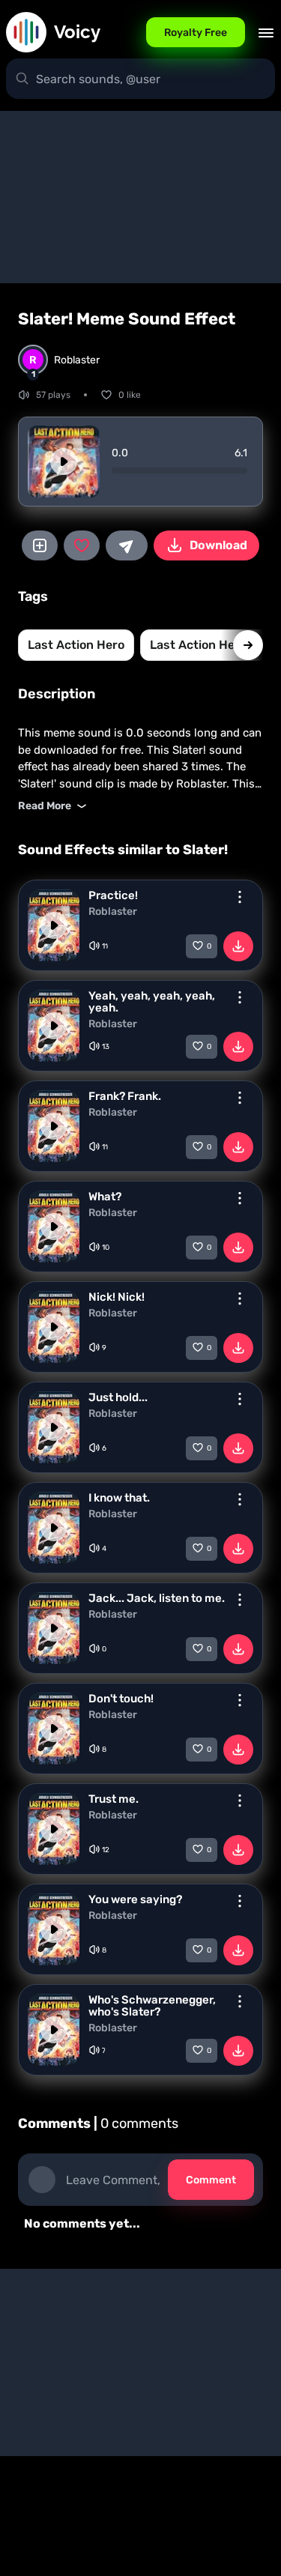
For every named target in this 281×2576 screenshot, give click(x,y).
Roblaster (113, 912)
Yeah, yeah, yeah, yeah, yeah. (152, 1002)
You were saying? (135, 1899)
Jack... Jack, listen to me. (157, 1598)
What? (105, 1197)
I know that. (119, 1498)
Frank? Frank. (125, 1096)
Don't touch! (121, 1699)
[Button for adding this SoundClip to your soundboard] (40, 545)
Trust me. (114, 1799)
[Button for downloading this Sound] (238, 946)
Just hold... (118, 1397)
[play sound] (64, 462)
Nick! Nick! (117, 1297)
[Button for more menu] (240, 897)
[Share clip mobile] (127, 545)
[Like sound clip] (82, 545)
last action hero (76, 645)
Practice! (113, 895)
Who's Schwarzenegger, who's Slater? (152, 2006)
